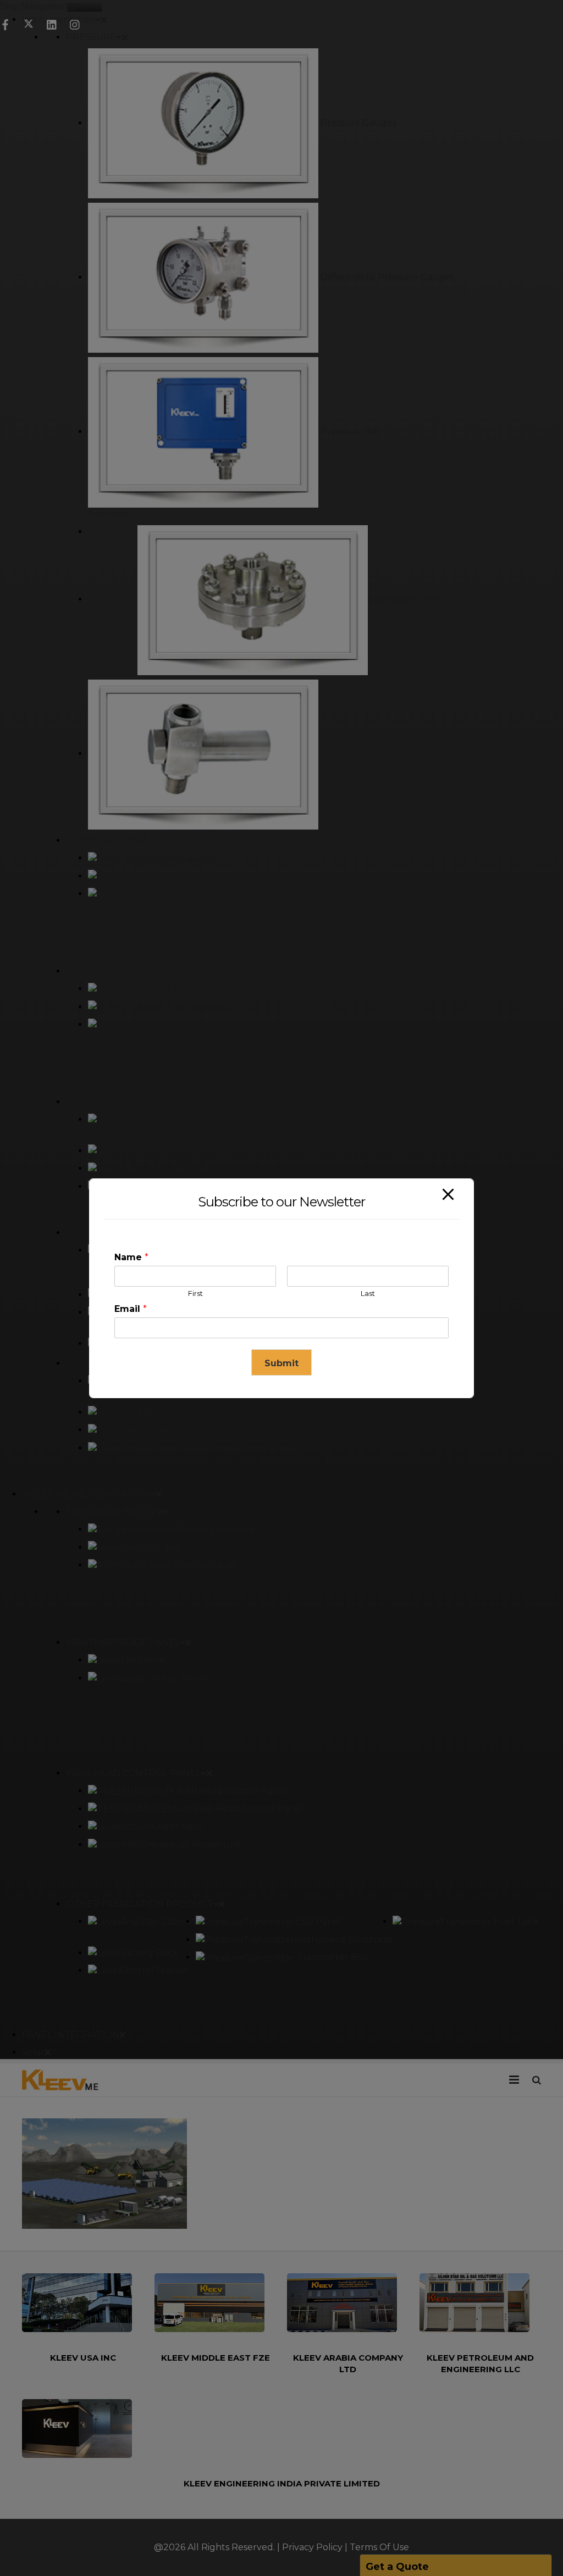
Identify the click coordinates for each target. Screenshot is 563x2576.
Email (131, 1309)
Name (131, 1257)
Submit (281, 1363)
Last (368, 1293)
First (195, 1293)
